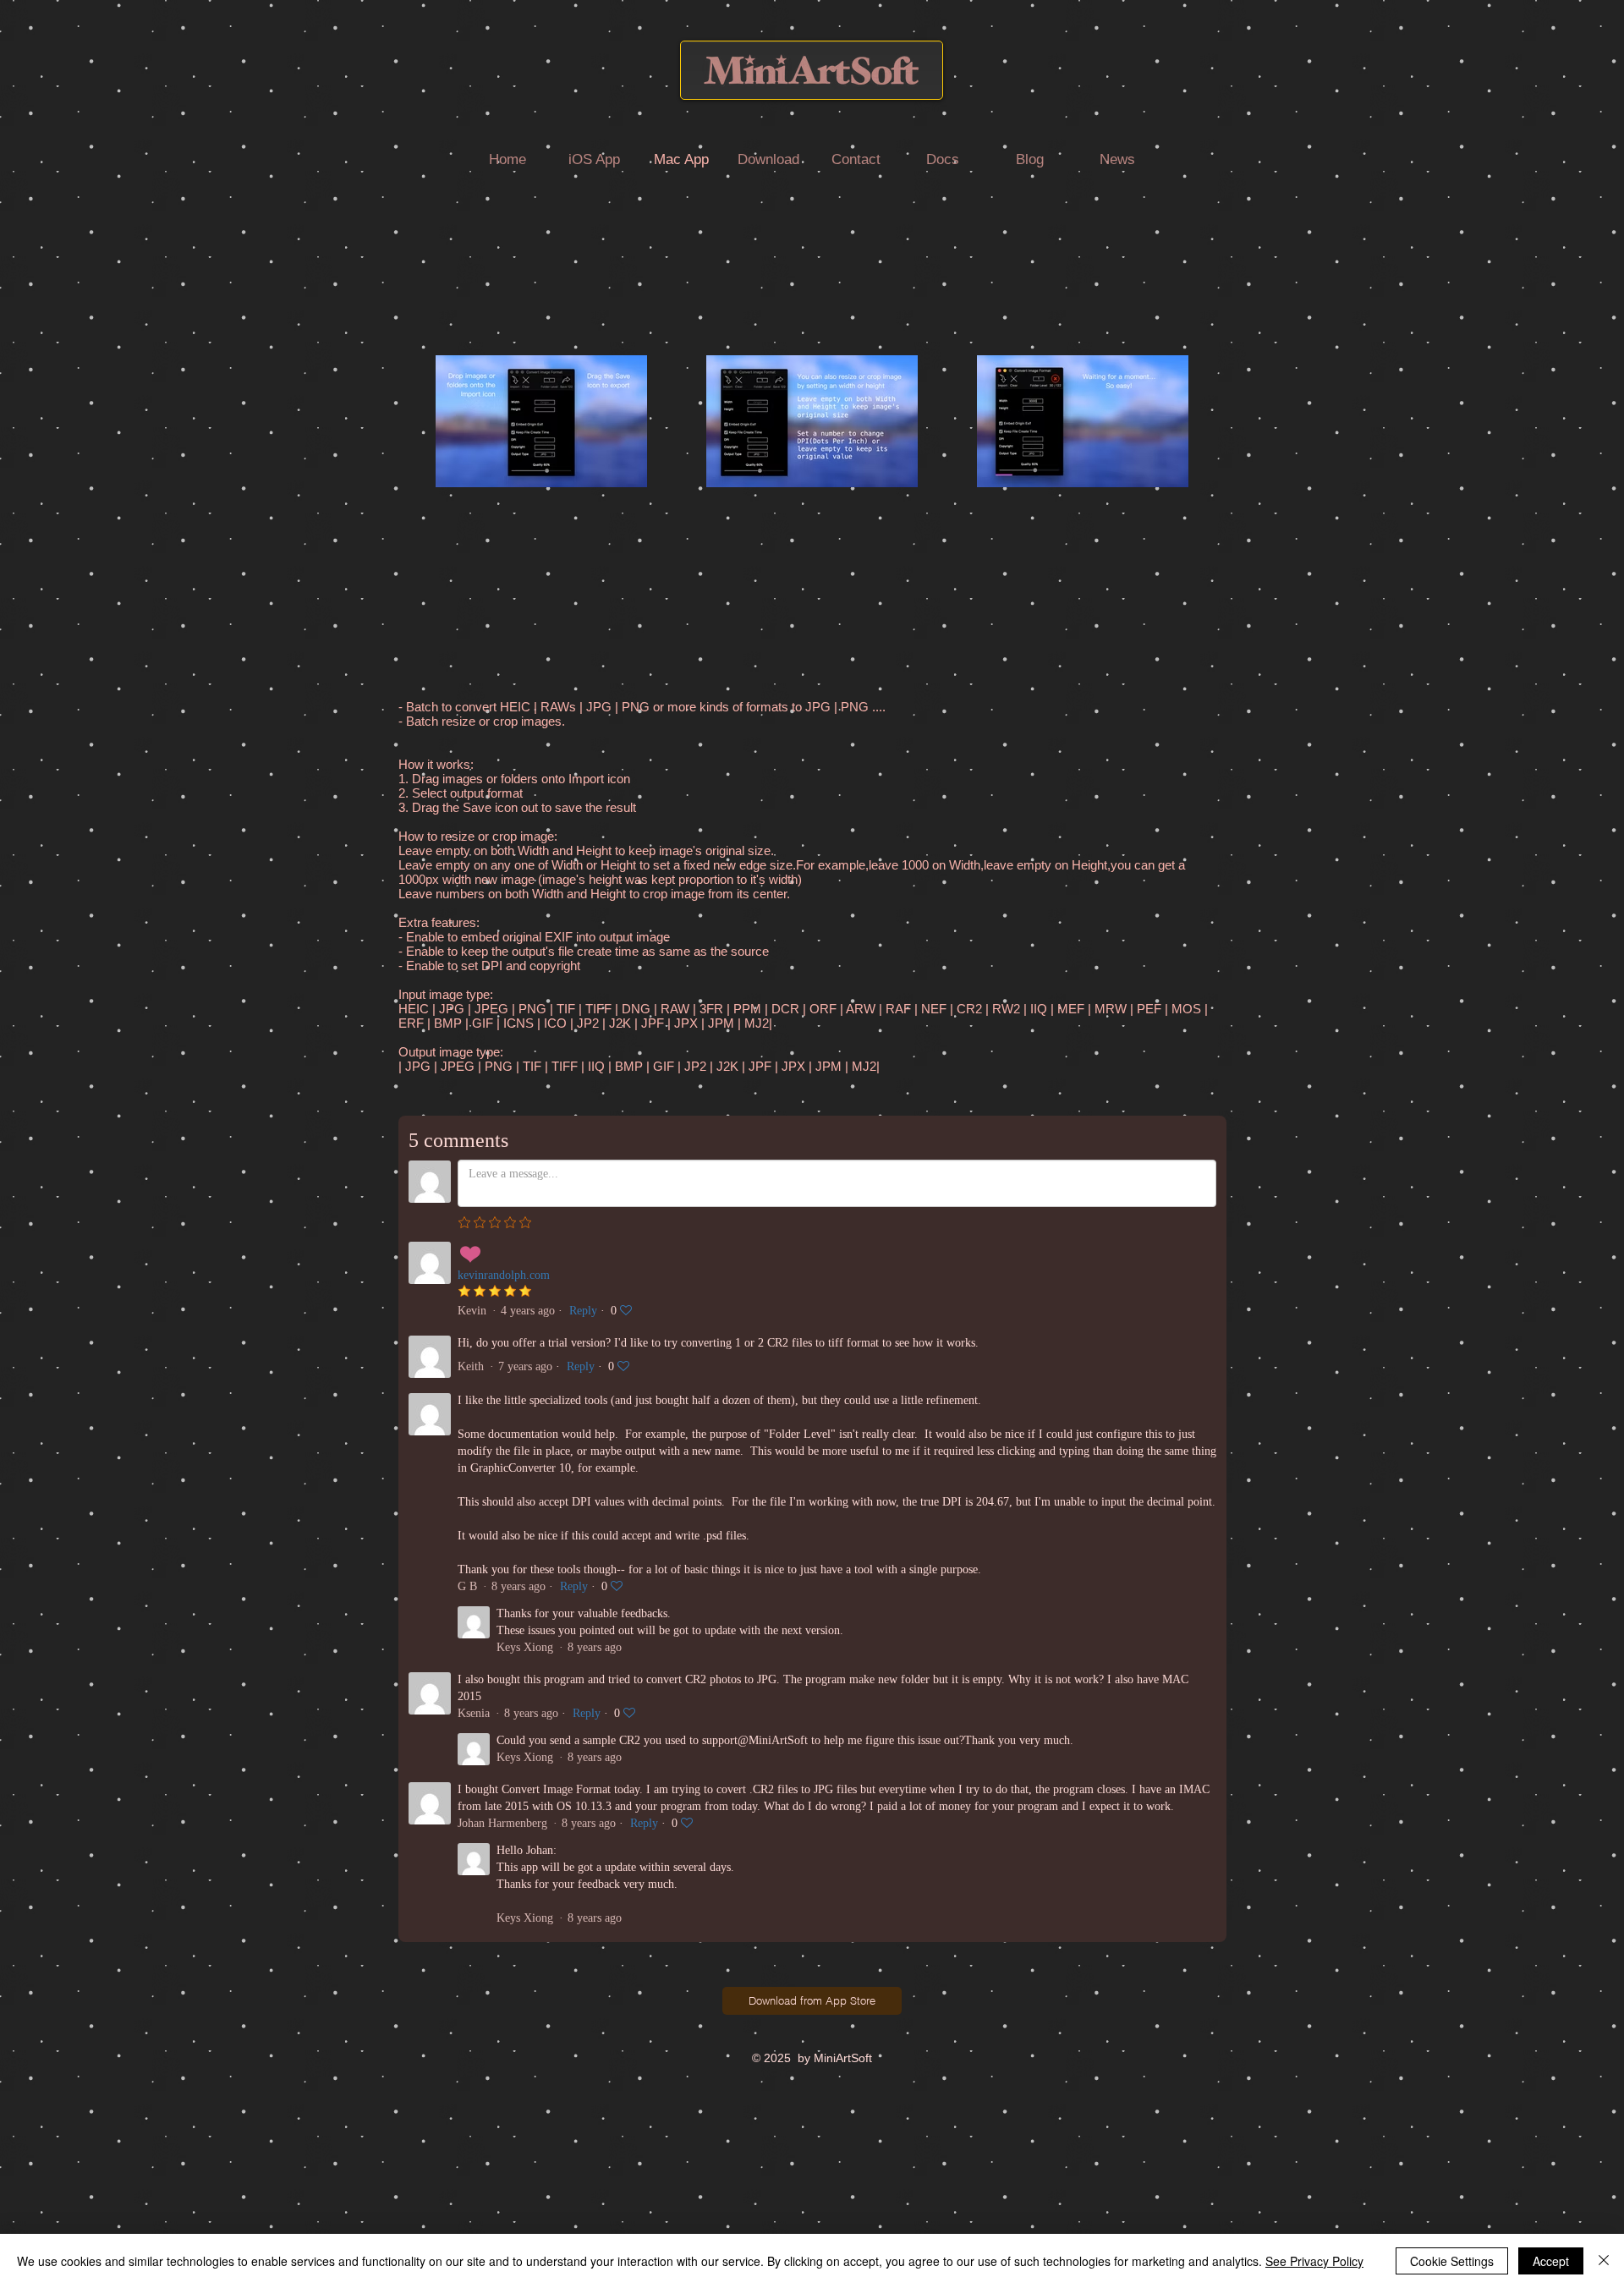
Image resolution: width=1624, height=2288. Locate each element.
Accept (1551, 2261)
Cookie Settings (1452, 2261)
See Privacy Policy (1314, 2261)
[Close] (1604, 2261)
